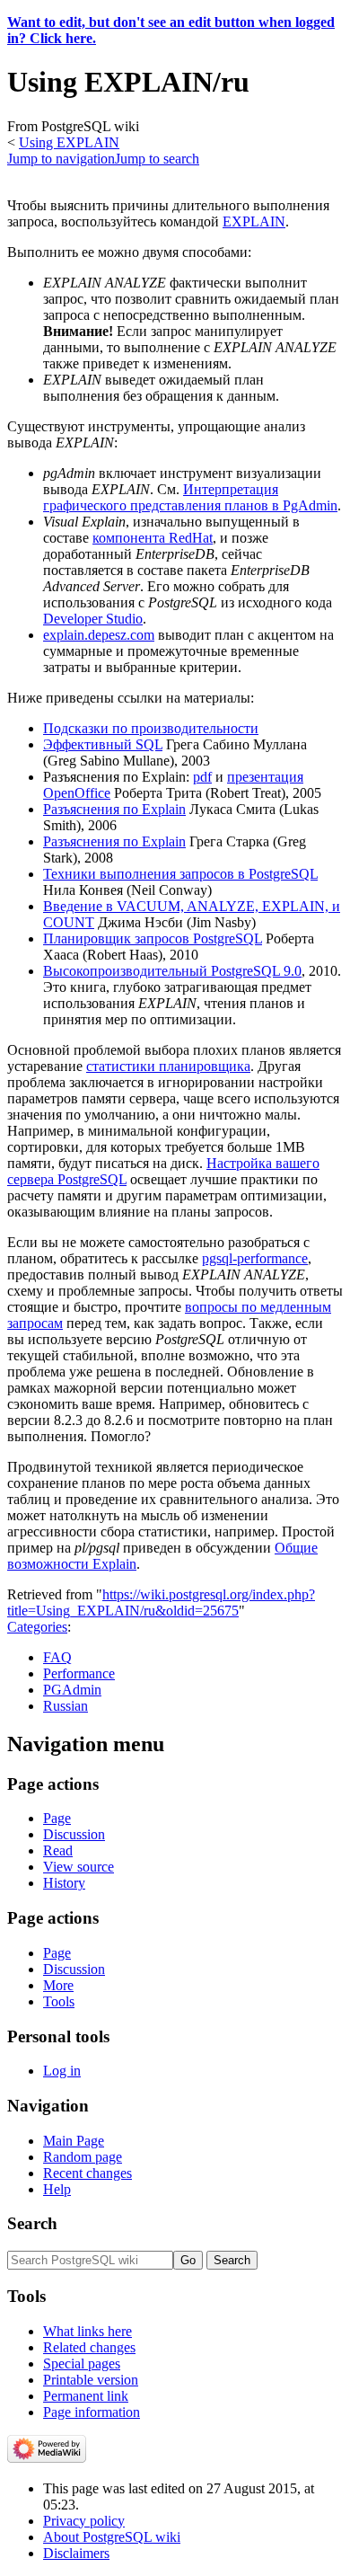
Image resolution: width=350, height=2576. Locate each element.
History (64, 1883)
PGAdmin (72, 1690)
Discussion (74, 1834)
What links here (87, 2331)
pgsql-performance (255, 1258)
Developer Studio (93, 619)
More (58, 1985)
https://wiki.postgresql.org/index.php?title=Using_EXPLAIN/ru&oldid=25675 (161, 1602)
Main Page (74, 2141)
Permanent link (86, 2396)
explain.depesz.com (99, 635)
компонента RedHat (153, 538)
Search (32, 2223)
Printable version (91, 2380)
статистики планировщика (168, 1066)
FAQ (57, 1657)
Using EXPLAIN (69, 142)
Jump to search (157, 159)
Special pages (82, 2364)
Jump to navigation (61, 159)
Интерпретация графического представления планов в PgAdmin (190, 497)
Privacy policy (84, 2521)
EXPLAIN (254, 221)
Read (58, 1850)
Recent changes (87, 2173)
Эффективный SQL (103, 744)
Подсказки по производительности (151, 728)
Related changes (89, 2347)
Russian (66, 1706)
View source (79, 1867)
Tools (59, 2001)
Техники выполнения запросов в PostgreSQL (180, 874)
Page (57, 1818)
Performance (79, 1673)
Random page (83, 2157)
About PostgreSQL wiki (112, 2537)
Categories (37, 1627)
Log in (62, 2071)
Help (57, 2189)
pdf (202, 777)
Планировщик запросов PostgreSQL (153, 938)
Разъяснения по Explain (114, 809)
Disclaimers (76, 2553)
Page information (92, 2412)
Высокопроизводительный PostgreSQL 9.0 (172, 971)
